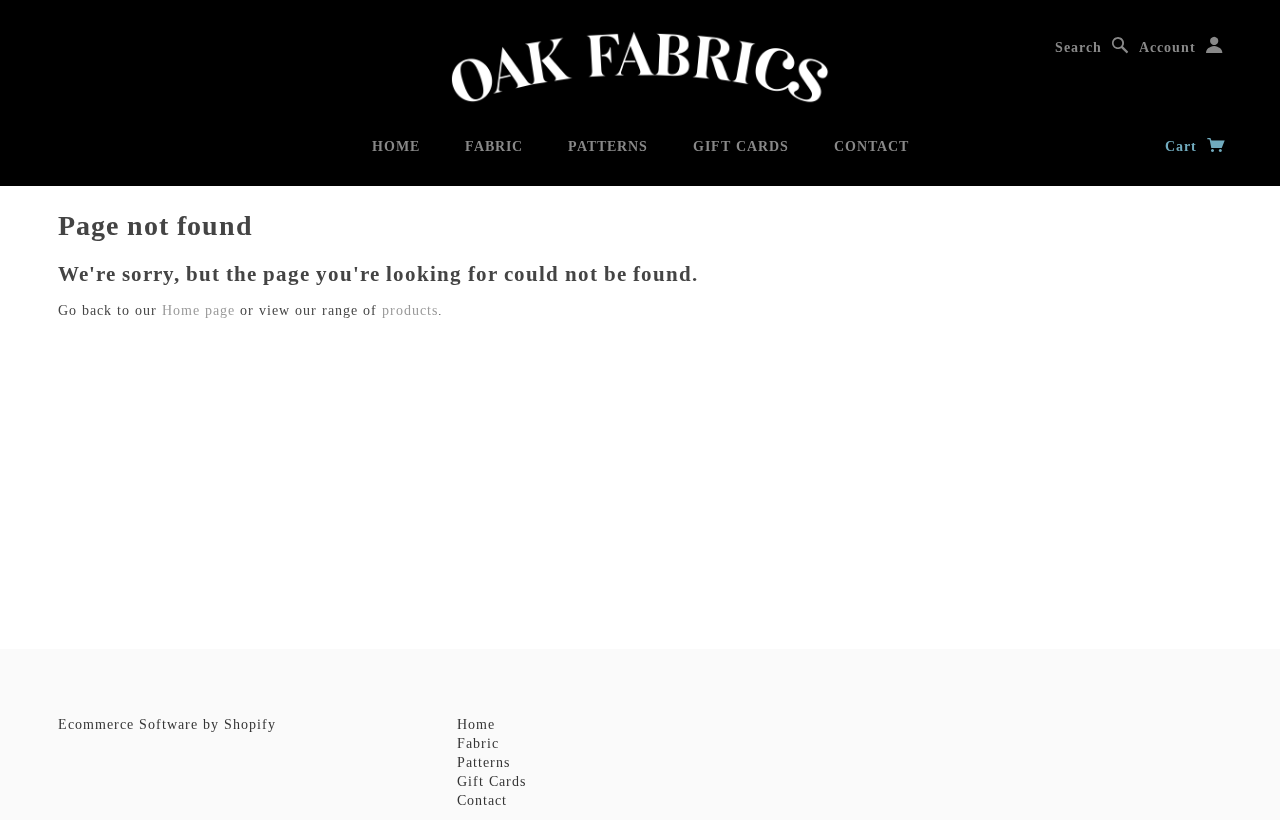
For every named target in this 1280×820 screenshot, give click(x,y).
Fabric (494, 146)
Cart (1183, 146)
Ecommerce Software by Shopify (167, 724)
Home (396, 146)
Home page (198, 310)
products (410, 310)
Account (1167, 47)
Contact (871, 146)
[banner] (640, 67)
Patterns (608, 146)
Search (1078, 47)
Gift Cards (741, 146)
